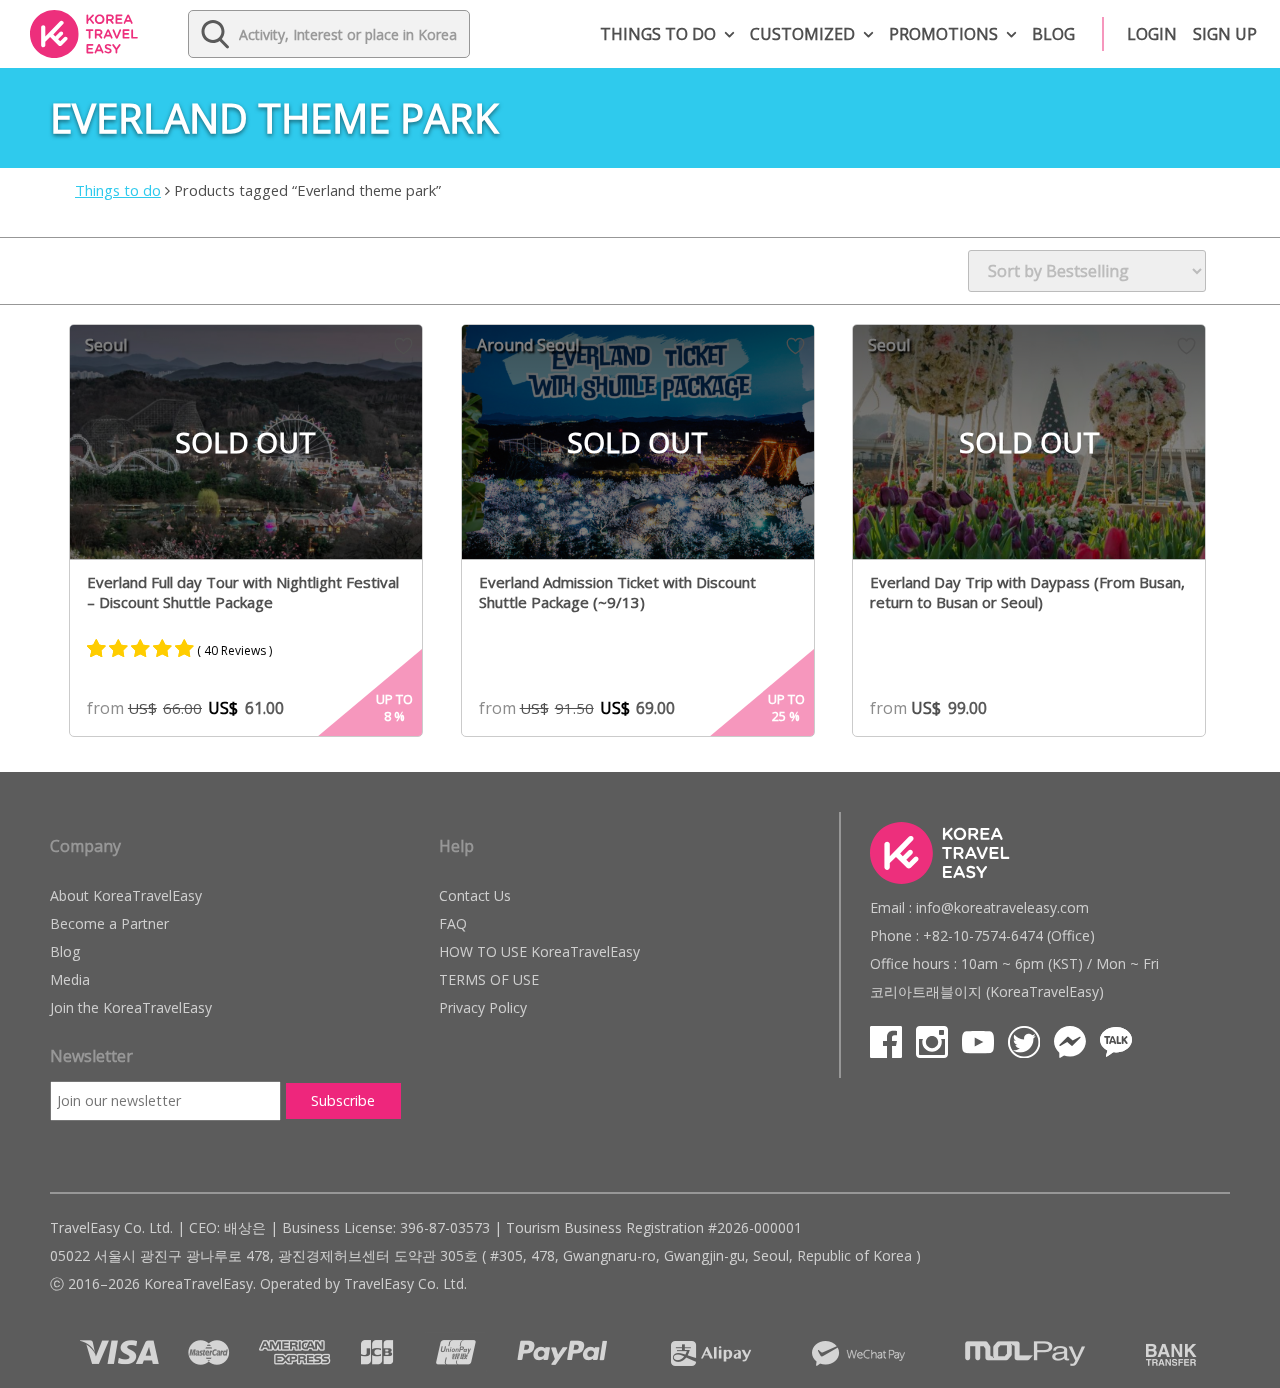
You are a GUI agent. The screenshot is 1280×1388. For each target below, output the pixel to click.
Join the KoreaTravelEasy (131, 1007)
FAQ (453, 923)
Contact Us (475, 895)
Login (1152, 34)
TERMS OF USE (489, 979)
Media (70, 979)
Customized (802, 34)
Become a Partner (109, 923)
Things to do (658, 34)
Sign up (1225, 34)
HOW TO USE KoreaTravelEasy (539, 951)
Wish (403, 346)
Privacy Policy (483, 1007)
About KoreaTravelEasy (126, 895)
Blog (1053, 34)
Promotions (943, 34)
